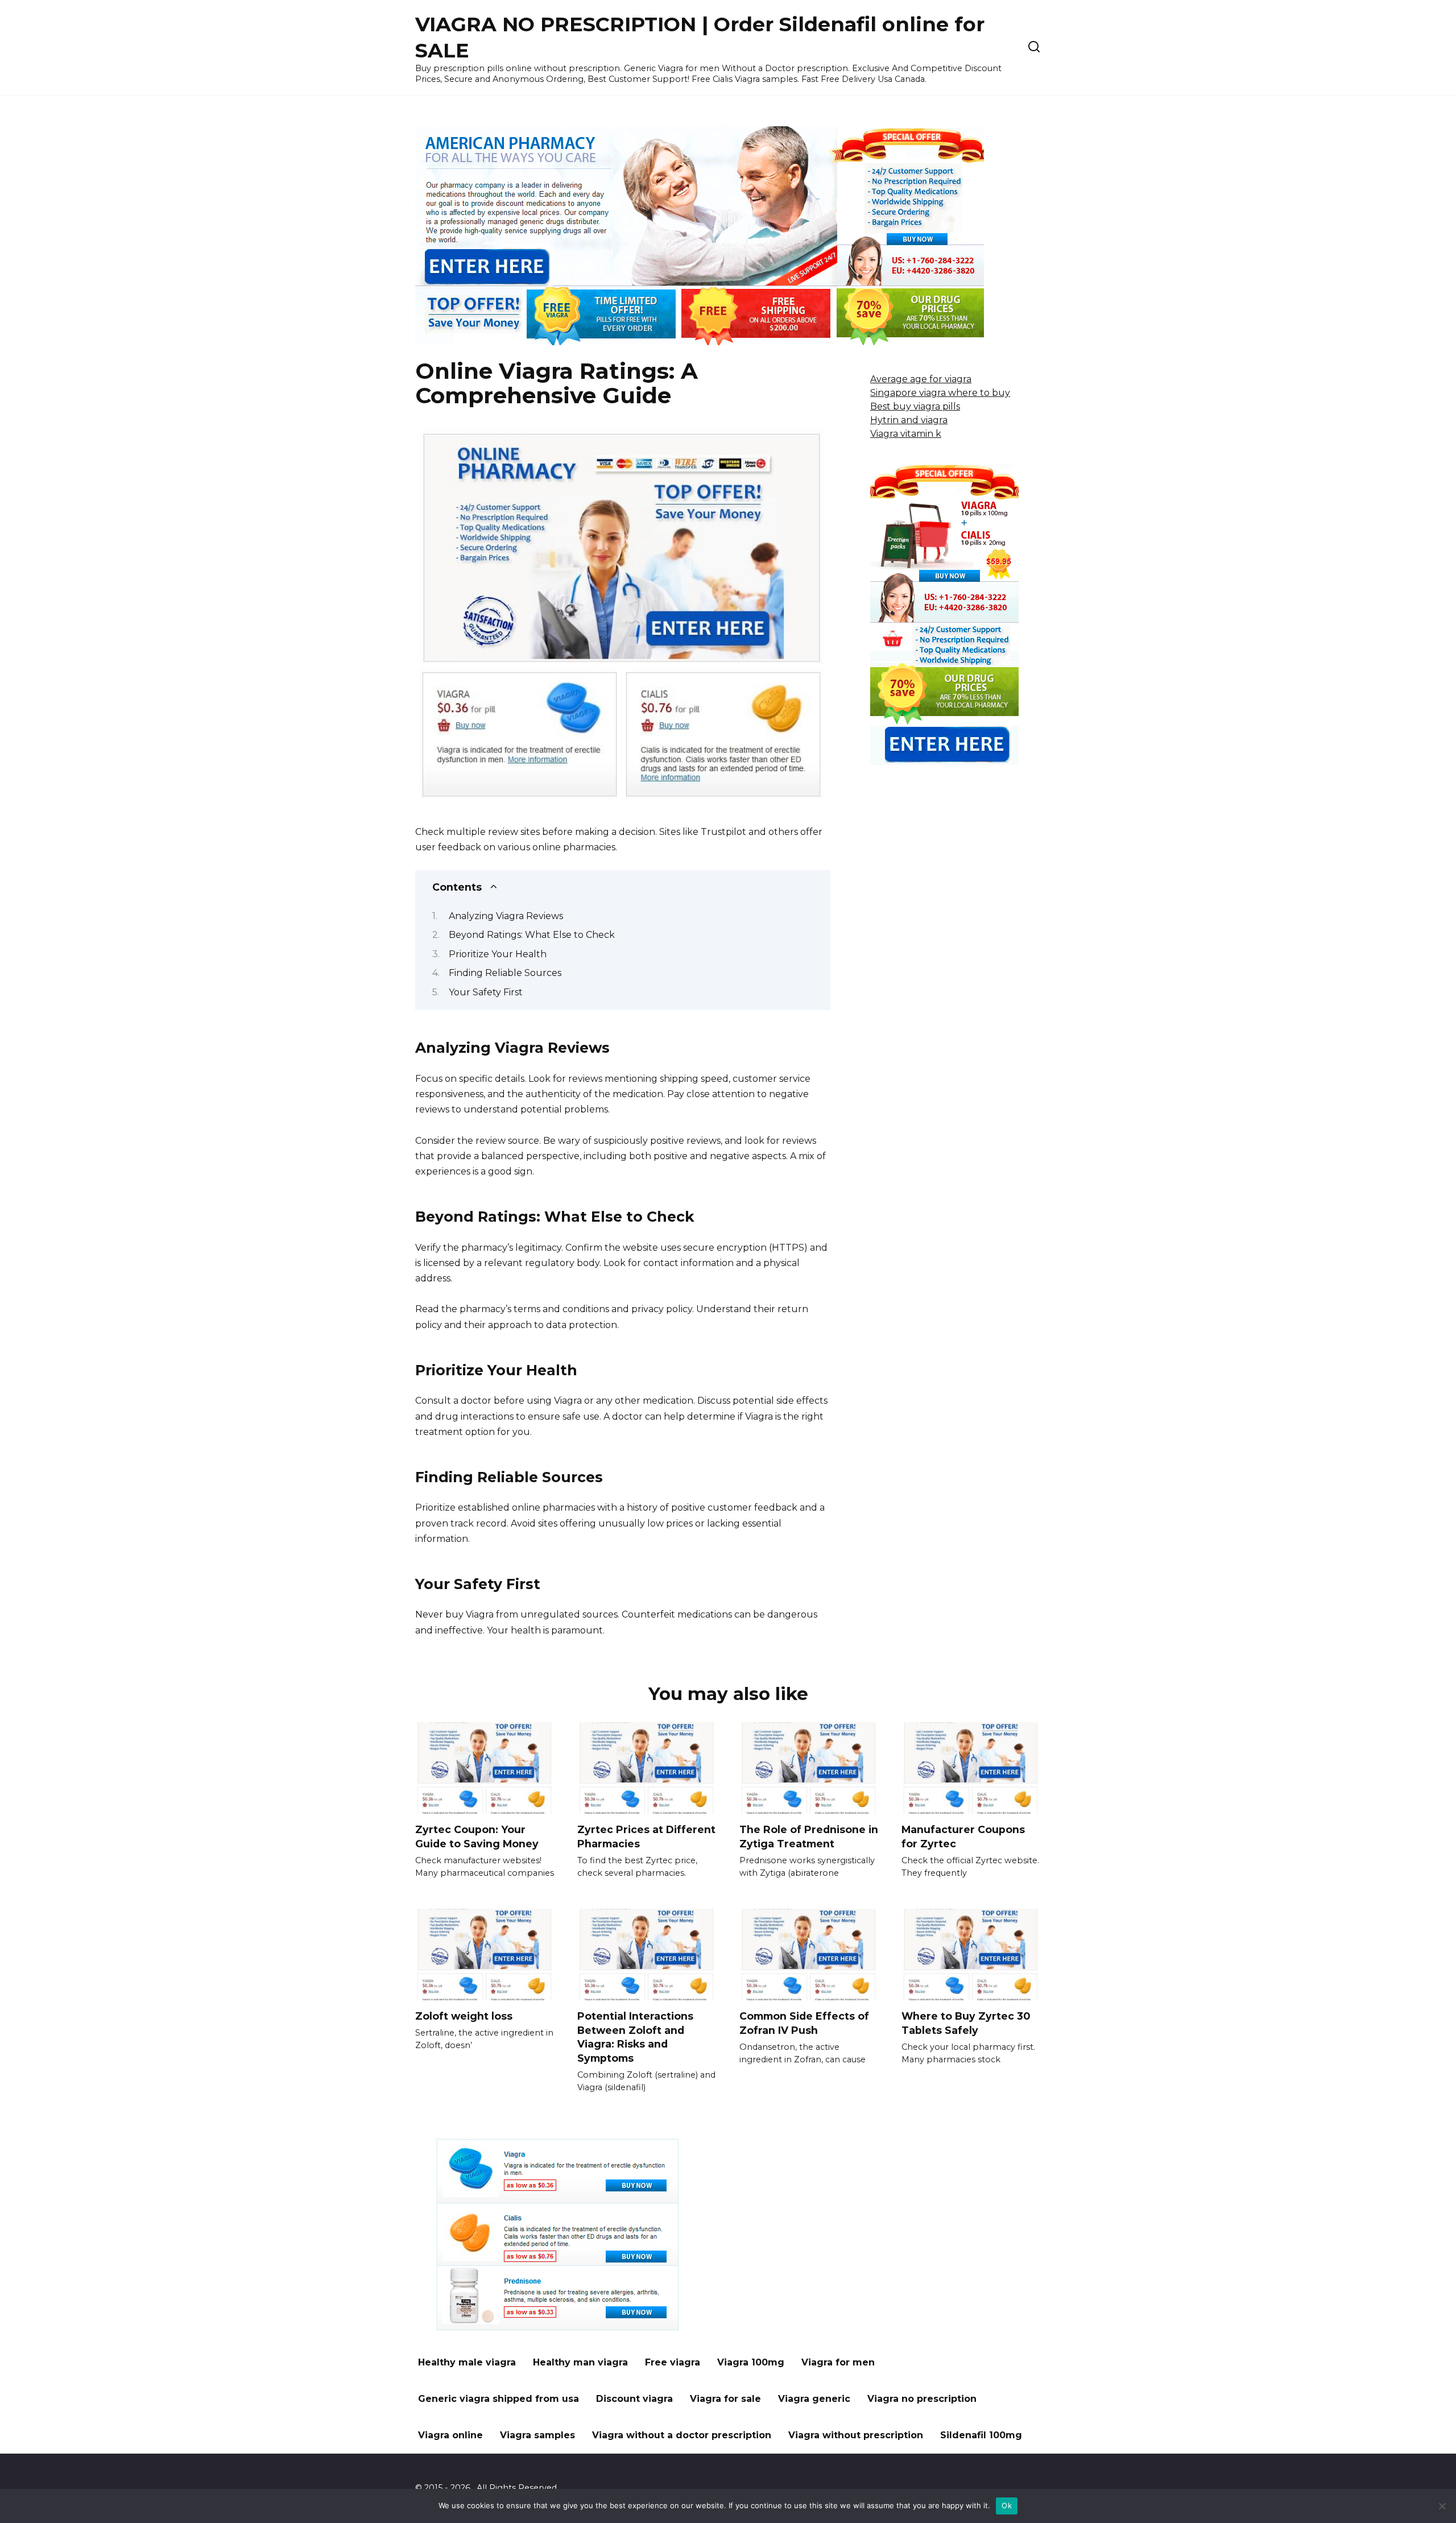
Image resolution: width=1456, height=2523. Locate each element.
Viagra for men (838, 2362)
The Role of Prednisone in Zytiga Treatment (809, 1837)
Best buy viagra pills (915, 406)
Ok (1007, 2505)
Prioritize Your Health (498, 954)
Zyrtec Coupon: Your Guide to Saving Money (477, 1837)
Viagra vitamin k (906, 434)
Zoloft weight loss (464, 2016)
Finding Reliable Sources (505, 973)
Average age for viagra (921, 379)
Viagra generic (814, 2399)
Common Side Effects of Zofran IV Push (804, 2023)
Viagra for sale (725, 2399)
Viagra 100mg (751, 2362)
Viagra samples (537, 2435)
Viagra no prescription (922, 2399)
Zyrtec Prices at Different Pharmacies (646, 1837)
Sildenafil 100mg (981, 2435)
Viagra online (450, 2435)
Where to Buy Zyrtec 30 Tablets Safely (966, 2023)
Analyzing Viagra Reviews (506, 916)
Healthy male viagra (467, 2362)
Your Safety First (486, 992)
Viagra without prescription (856, 2435)
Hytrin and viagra (909, 420)
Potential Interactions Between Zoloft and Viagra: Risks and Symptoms (635, 2037)
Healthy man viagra (580, 2362)
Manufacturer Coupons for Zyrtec (963, 1837)
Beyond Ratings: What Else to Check (532, 935)
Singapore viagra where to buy (940, 393)
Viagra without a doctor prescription (682, 2435)
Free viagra (673, 2362)
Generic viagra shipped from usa (499, 2399)
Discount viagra (634, 2399)
